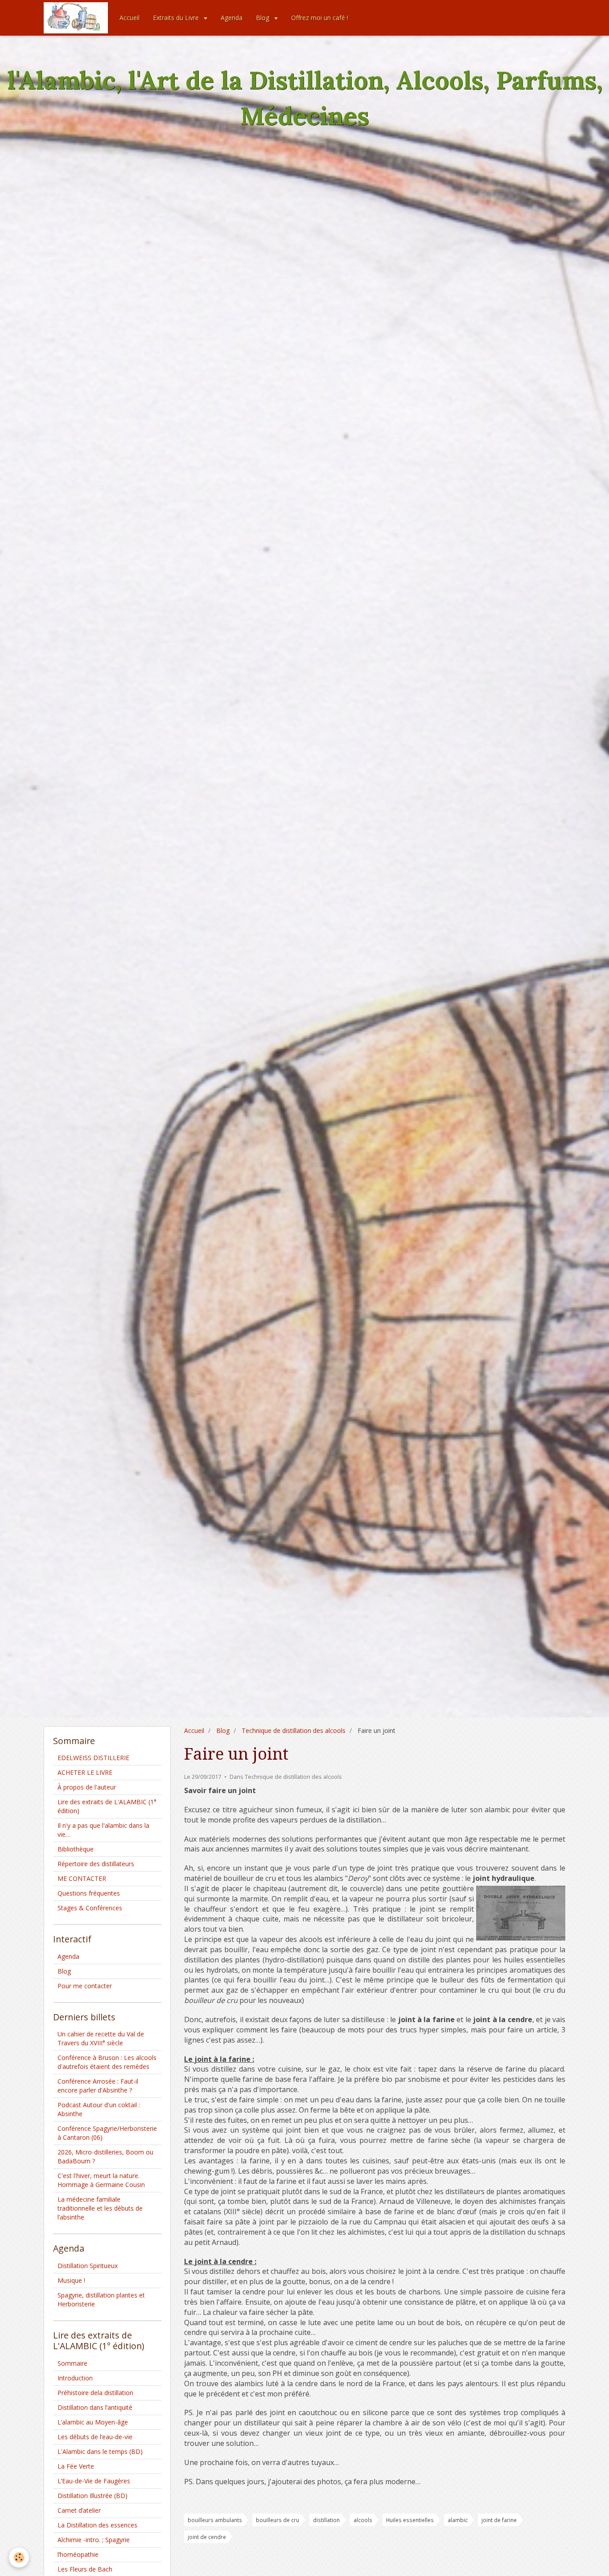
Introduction (75, 2378)
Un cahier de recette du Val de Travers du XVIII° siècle (101, 2038)
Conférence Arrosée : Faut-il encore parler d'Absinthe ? (98, 2086)
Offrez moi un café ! (320, 18)
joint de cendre (207, 2537)
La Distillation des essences (97, 2525)
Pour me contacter (85, 1986)
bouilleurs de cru (278, 2520)
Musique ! (71, 2280)
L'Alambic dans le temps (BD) (100, 2451)
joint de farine (499, 2520)
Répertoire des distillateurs (96, 1864)
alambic (458, 2520)
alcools (363, 2520)
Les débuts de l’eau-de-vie (95, 2437)
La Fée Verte (76, 2466)
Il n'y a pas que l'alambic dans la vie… (103, 1830)
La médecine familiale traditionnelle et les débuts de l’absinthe (100, 2208)
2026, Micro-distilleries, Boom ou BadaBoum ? (105, 2156)
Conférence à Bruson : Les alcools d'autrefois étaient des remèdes (107, 2062)
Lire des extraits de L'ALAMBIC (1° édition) (107, 1806)
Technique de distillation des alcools (294, 1730)
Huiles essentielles (410, 2520)
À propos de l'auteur (87, 1787)
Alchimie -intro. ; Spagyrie (94, 2540)
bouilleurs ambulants (215, 2520)
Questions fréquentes (89, 1893)
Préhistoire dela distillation (95, 2393)
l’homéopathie (78, 2554)
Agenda (232, 18)
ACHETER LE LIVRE (85, 1772)
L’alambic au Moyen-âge (93, 2422)
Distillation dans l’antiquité (95, 2407)
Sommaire (72, 2363)
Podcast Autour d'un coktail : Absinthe (99, 2109)
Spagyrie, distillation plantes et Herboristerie (101, 2300)
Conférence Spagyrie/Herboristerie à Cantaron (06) (107, 2133)
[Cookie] (19, 2558)
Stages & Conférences (90, 1908)
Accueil (130, 18)
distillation (326, 2520)
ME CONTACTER (82, 1878)
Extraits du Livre (177, 18)
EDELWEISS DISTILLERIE (93, 1758)
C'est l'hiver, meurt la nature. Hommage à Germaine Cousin (101, 2180)
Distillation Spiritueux (88, 2266)
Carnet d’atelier (79, 2510)
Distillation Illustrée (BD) (93, 2496)
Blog (263, 18)
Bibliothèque (76, 1849)
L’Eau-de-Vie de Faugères (94, 2481)
